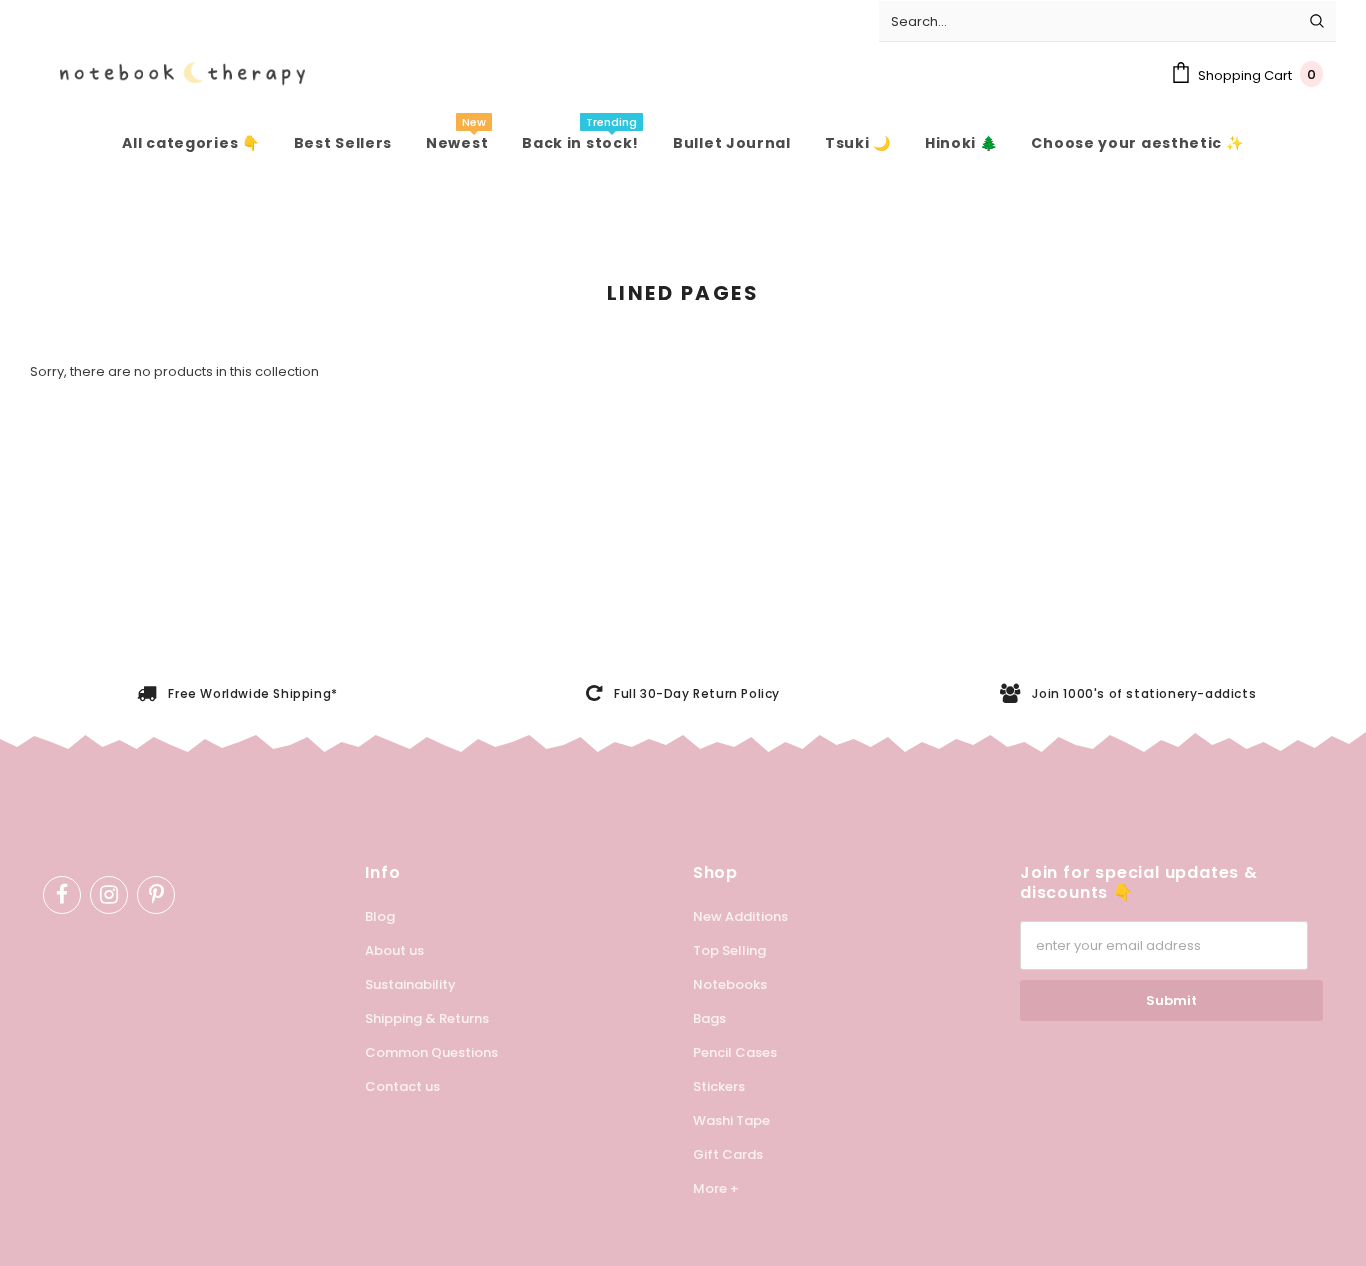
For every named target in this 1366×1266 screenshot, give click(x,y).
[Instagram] (109, 895)
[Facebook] (62, 895)
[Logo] (167, 74)
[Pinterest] (156, 895)
